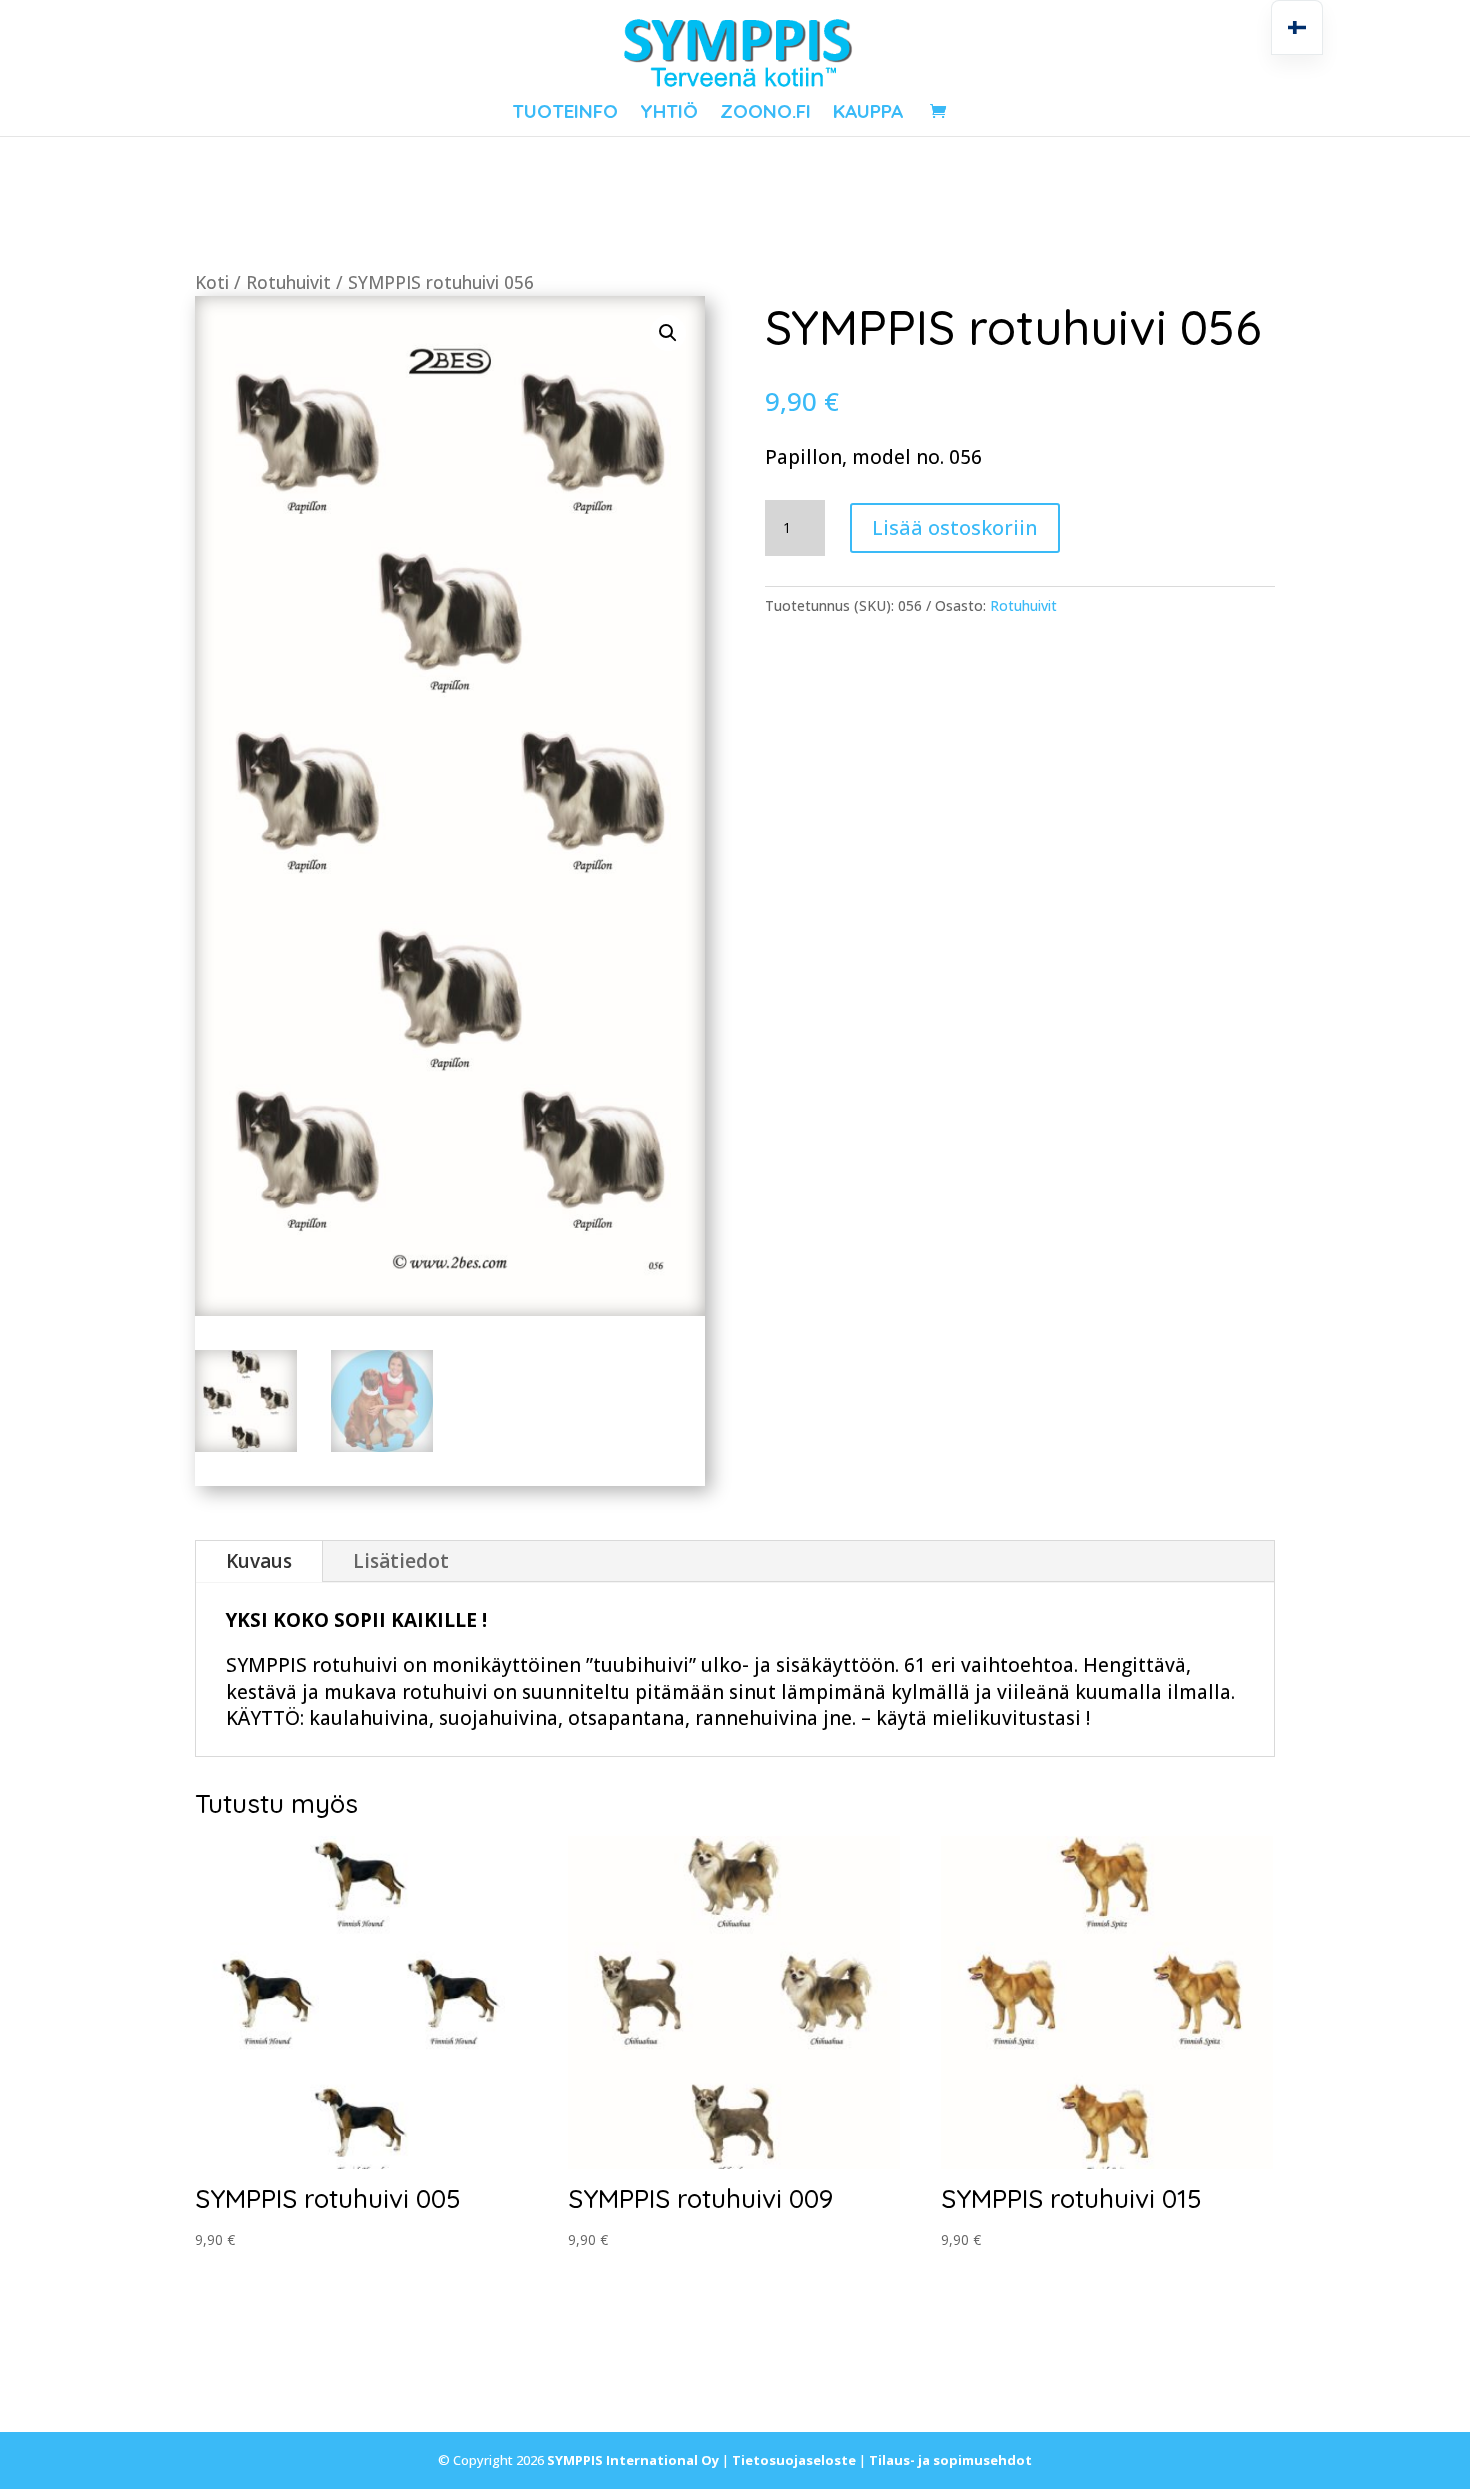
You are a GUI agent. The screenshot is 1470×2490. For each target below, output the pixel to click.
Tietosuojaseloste (794, 2460)
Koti (212, 282)
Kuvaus (259, 1561)
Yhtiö (669, 113)
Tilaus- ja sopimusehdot (950, 2460)
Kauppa (868, 113)
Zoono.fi (765, 113)
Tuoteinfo (565, 113)
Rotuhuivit (288, 282)
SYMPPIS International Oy (633, 2460)
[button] (668, 333)
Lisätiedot (401, 1561)
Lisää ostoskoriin (955, 527)
